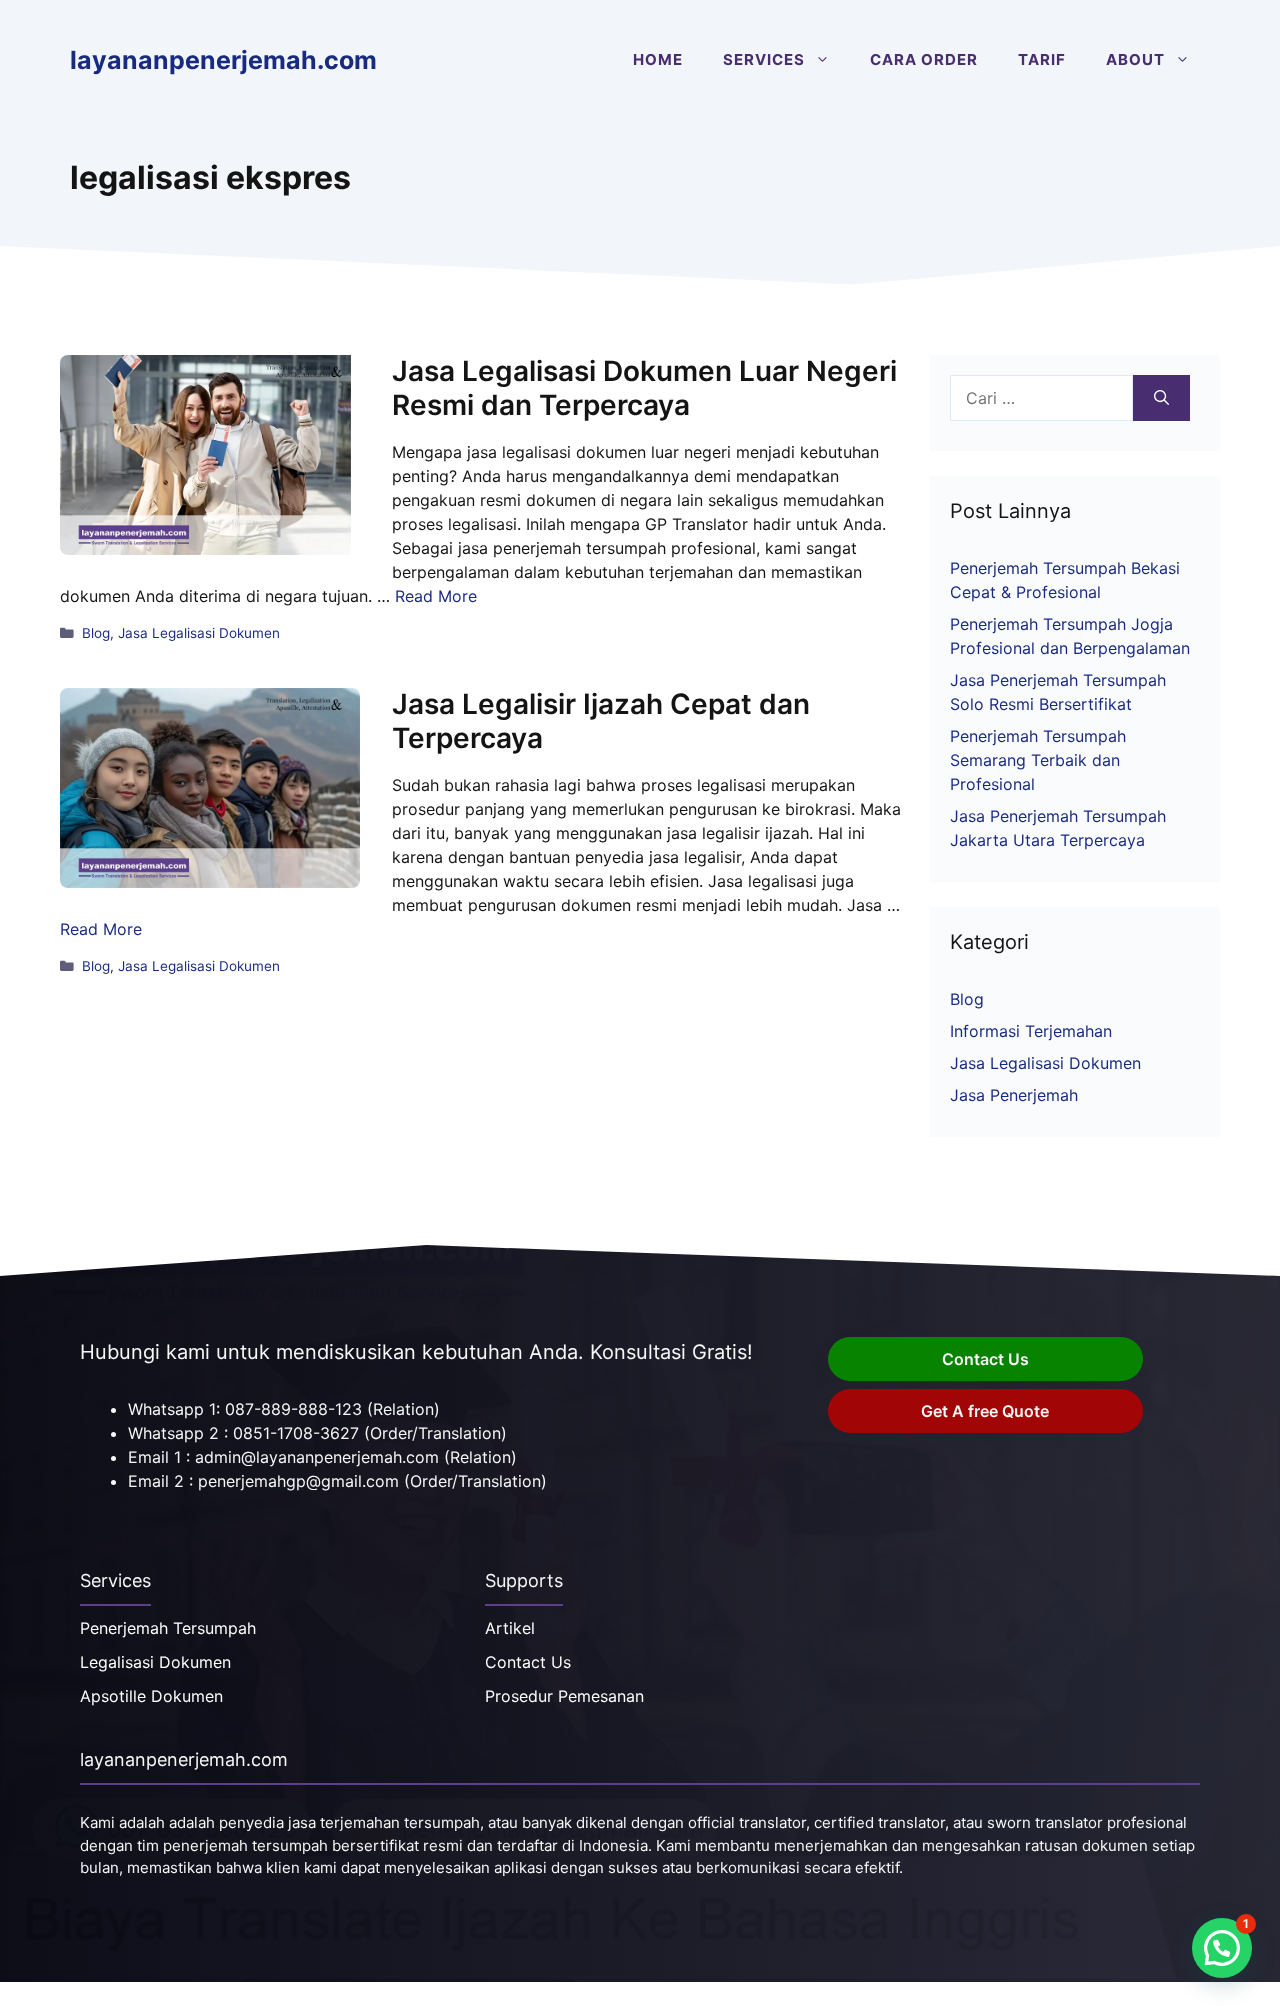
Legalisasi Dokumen (155, 1662)
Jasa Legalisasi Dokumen (199, 633)
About (1135, 59)
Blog (96, 633)
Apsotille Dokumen (151, 1696)
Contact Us (985, 1359)
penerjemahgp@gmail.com (298, 1481)
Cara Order (924, 59)
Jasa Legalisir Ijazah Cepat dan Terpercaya (601, 721)
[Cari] (1161, 398)
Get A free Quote (985, 1411)
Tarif (1042, 59)
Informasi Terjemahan (1031, 1031)
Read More (436, 596)
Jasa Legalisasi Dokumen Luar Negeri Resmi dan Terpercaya (644, 388)
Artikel (510, 1628)
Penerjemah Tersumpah (168, 1628)
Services (764, 59)
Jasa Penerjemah (1014, 1095)
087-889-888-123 (293, 1409)
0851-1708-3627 (296, 1433)
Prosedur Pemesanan (564, 1696)
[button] (1222, 1948)
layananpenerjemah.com (223, 60)
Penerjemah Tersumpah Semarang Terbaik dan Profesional (1038, 760)
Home (658, 59)
